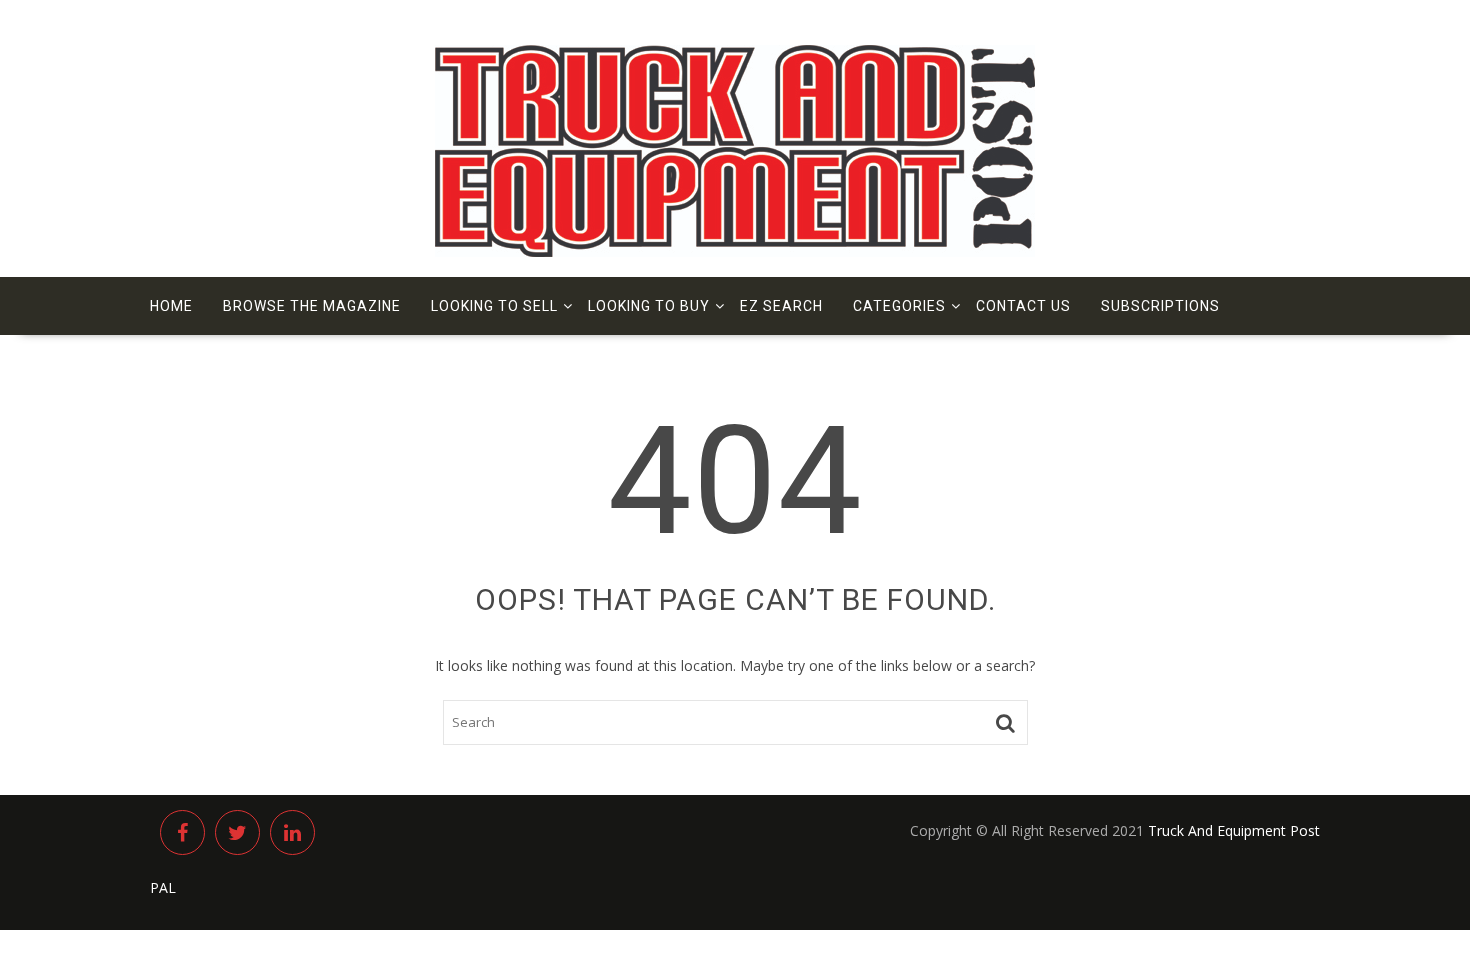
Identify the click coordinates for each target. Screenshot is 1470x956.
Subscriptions (1160, 306)
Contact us (1023, 306)
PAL (163, 887)
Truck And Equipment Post (1234, 830)
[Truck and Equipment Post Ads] (735, 251)
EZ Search (781, 306)
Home (171, 306)
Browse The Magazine (312, 306)
